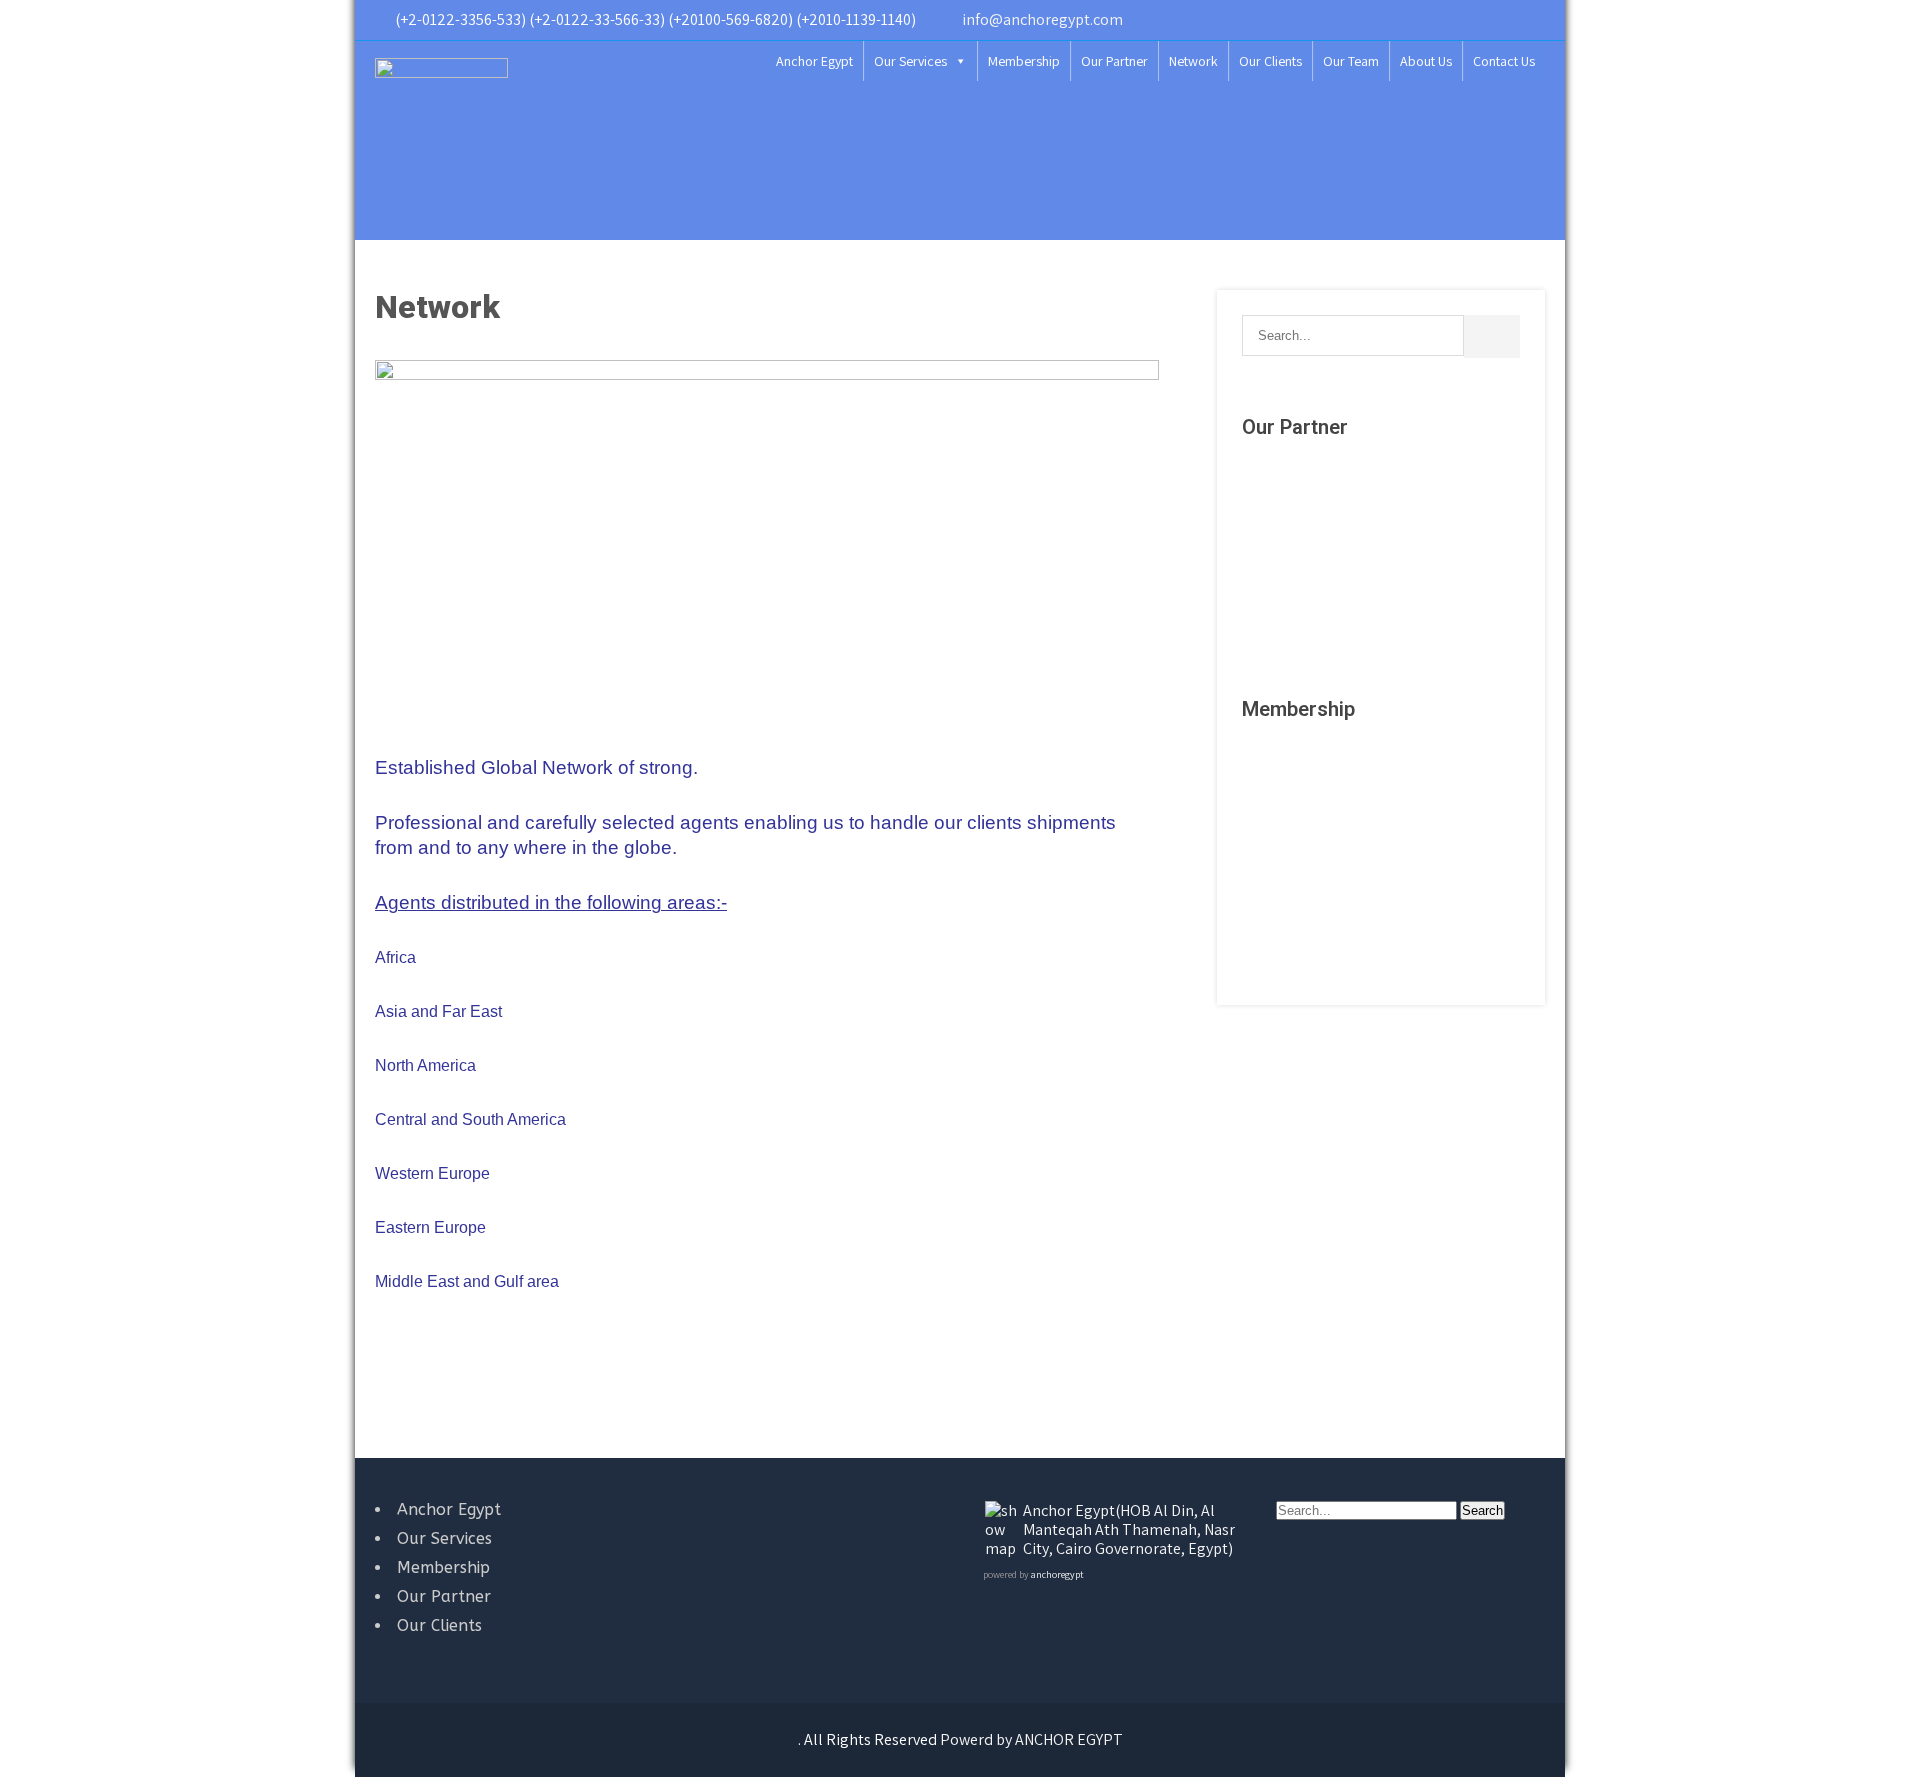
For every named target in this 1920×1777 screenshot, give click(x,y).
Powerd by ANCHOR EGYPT (1031, 1739)
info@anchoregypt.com (1042, 19)
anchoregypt (1057, 1574)
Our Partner (1114, 61)
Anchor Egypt (814, 61)
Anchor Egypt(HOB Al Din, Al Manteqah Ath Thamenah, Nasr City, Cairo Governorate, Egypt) (1129, 1529)
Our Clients (1270, 61)
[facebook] (1530, 20)
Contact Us (1504, 61)
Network (1193, 61)
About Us (1426, 61)
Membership (1024, 61)
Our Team (1351, 61)
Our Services (910, 61)
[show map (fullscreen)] (1003, 1548)
